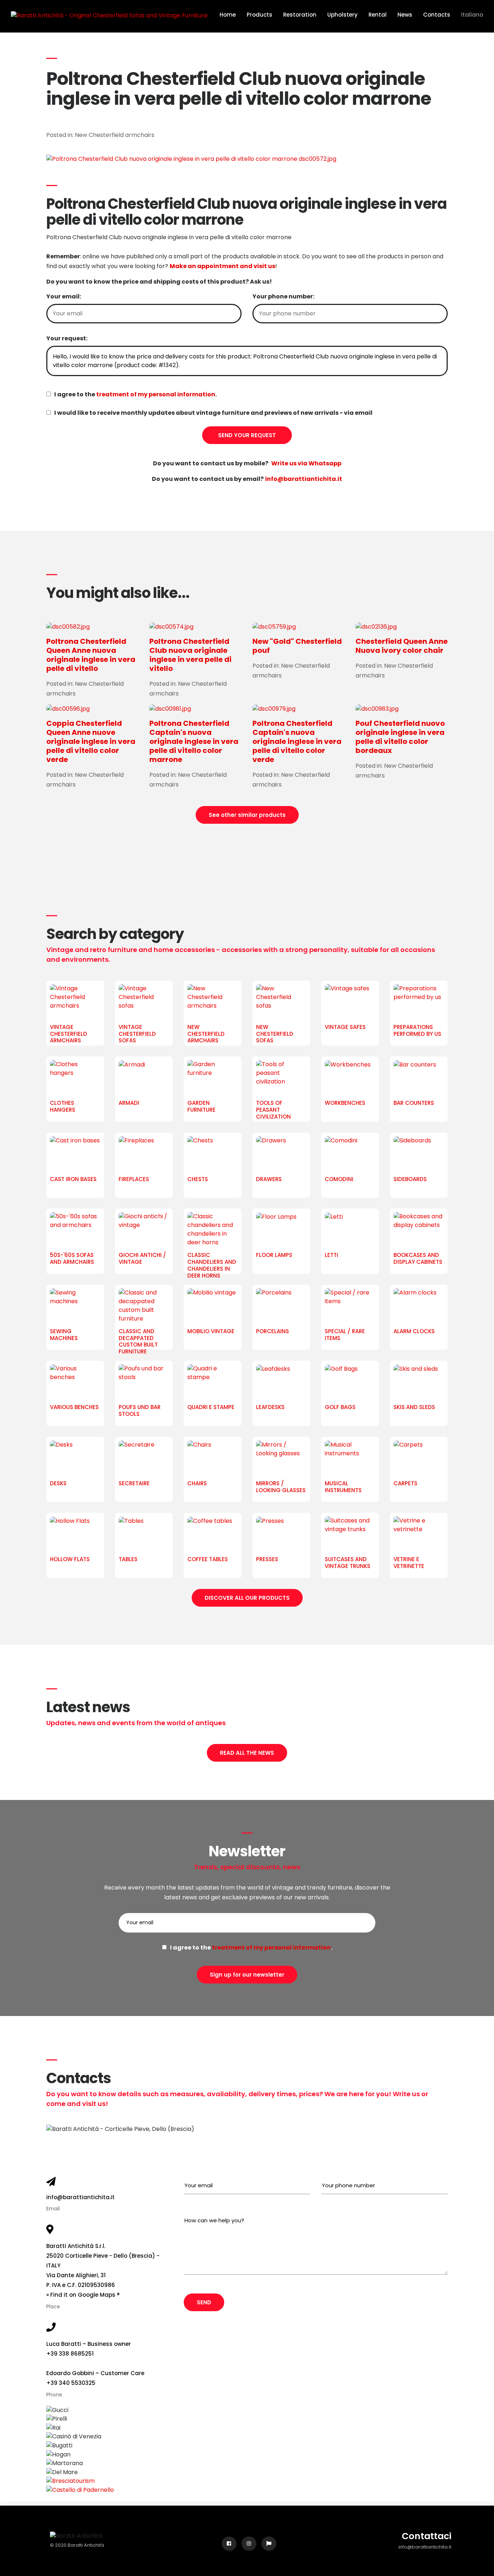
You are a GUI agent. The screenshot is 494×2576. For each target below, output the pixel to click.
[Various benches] (75, 1382)
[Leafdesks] (281, 1382)
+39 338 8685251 (70, 2354)
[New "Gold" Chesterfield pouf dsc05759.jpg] (299, 627)
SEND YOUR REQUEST (247, 435)
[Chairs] (213, 1459)
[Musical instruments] (350, 1459)
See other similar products (247, 815)
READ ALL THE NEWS (247, 1753)
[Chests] (213, 1154)
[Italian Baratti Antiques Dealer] (269, 2544)
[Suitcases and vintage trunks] (350, 1534)
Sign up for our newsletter (247, 1975)
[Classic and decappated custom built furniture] (144, 1306)
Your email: (64, 296)
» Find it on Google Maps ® (83, 2295)
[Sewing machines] (75, 1306)
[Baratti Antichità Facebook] (229, 2544)
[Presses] (281, 1534)
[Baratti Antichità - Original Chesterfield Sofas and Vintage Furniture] (109, 15)
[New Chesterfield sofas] (281, 1002)
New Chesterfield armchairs (115, 135)
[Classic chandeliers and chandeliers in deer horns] (213, 1230)
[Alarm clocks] (419, 1306)
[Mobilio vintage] (213, 1306)
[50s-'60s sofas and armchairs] (75, 1230)
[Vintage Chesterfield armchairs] (75, 1002)
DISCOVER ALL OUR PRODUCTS (247, 1598)
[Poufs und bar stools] (144, 1382)
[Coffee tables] (213, 1534)
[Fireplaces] (144, 1154)
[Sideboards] (419, 1154)
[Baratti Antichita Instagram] (249, 2544)
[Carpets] (419, 1459)
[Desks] (75, 1459)
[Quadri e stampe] (213, 1382)
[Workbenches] (350, 1078)
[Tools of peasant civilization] (281, 1078)
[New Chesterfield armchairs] (213, 1002)
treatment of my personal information (156, 394)
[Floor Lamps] (281, 1230)
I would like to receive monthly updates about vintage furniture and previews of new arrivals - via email (212, 413)
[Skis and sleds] (419, 1382)
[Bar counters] (419, 1078)
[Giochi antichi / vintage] (144, 1230)
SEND (204, 2302)
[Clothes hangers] (75, 1078)
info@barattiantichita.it (80, 2197)
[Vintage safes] (350, 1002)
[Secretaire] (144, 1459)
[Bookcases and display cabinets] (419, 1230)
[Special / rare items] (350, 1306)
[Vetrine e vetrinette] (419, 1534)
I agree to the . (134, 394)
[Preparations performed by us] (419, 1002)
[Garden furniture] (213, 1078)
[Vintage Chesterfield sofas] (144, 1002)
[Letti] (350, 1230)
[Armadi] (144, 1078)
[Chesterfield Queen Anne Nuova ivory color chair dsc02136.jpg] (402, 627)
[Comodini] (350, 1154)
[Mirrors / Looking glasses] (281, 1459)
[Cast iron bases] (75, 1154)
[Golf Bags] (350, 1382)
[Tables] (144, 1534)
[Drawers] (281, 1154)
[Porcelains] (281, 1306)
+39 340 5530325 (71, 2383)
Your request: (67, 338)
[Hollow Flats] (75, 1534)
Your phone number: (283, 296)
